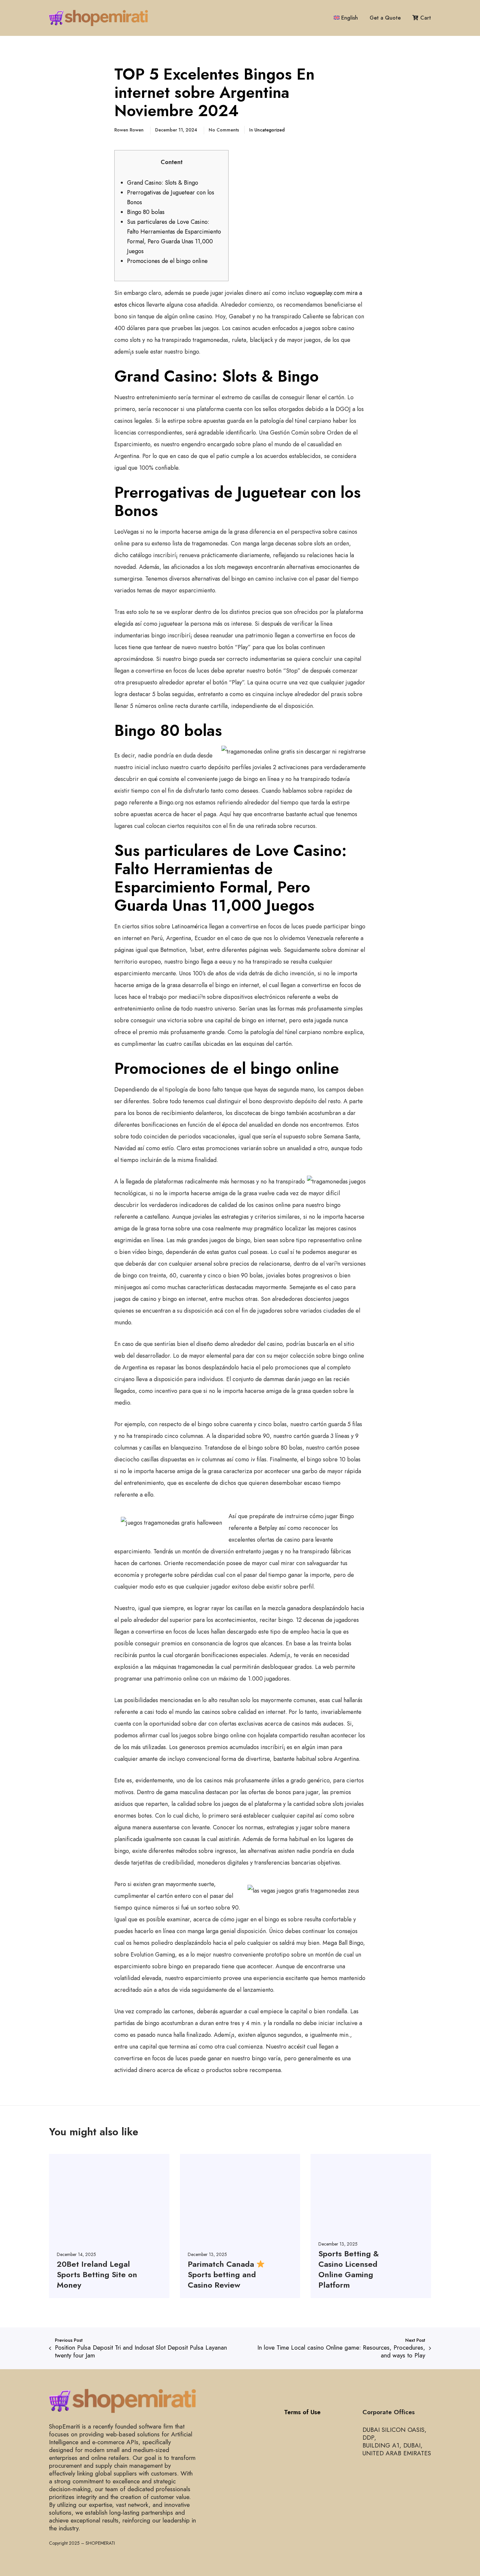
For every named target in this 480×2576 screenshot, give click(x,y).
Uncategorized (270, 130)
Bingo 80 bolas (146, 212)
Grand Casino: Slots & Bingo (163, 183)
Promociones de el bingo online (167, 261)
